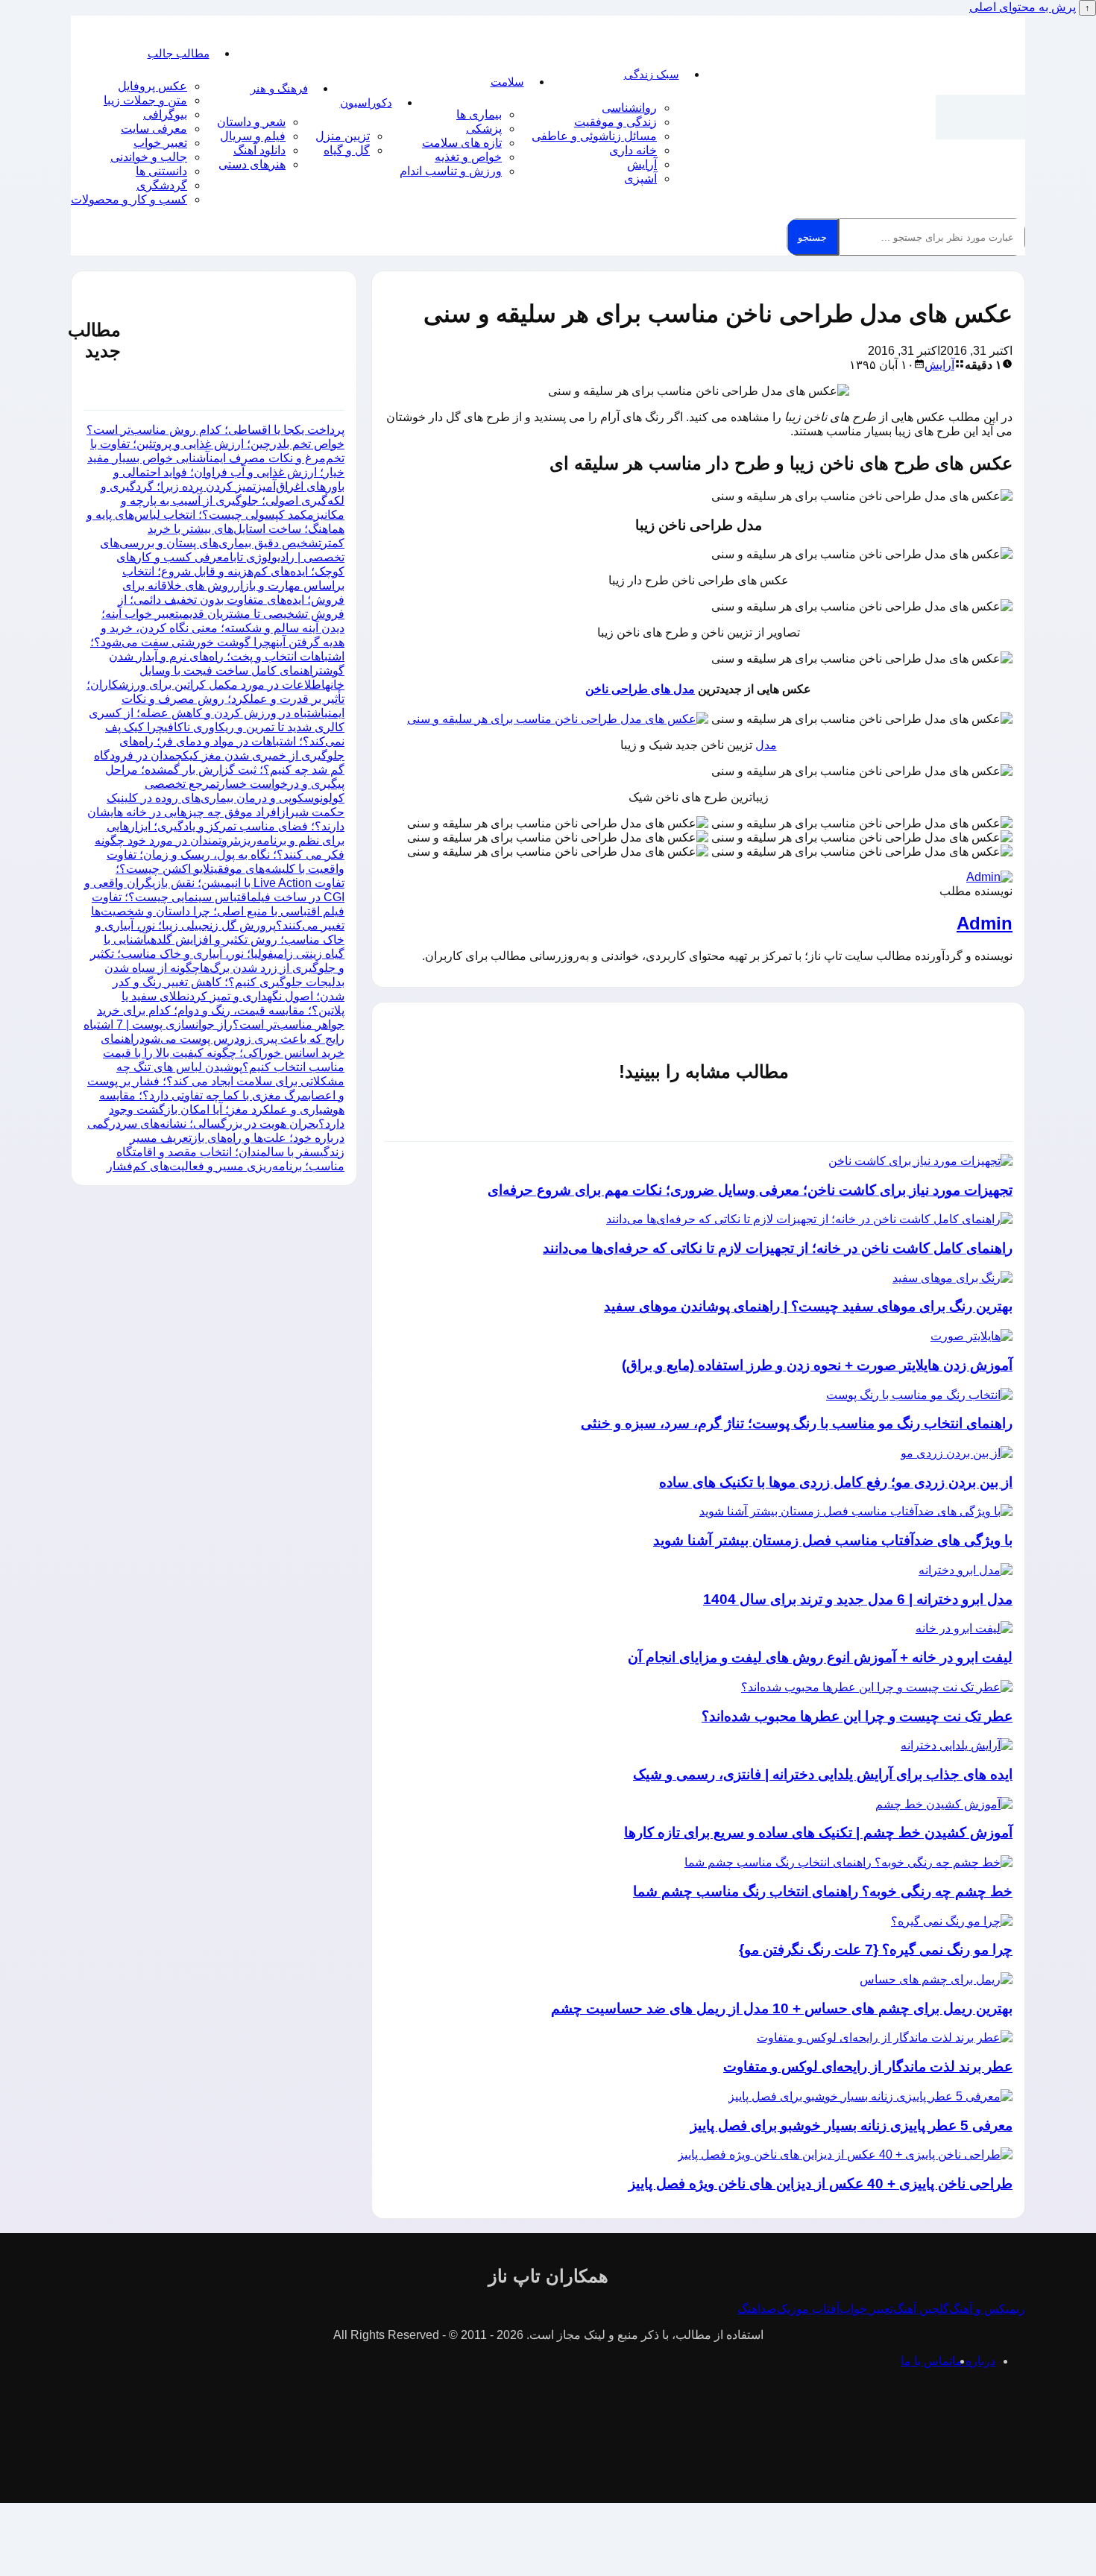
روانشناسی (629, 108)
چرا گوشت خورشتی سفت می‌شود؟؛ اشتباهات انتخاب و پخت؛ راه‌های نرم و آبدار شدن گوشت (217, 656)
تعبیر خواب (160, 143)
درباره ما (974, 2361)
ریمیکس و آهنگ (987, 2309)
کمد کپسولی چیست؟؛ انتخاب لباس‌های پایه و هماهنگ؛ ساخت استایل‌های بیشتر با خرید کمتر (215, 529)
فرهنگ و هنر (279, 88)
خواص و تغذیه (468, 157)
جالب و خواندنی (149, 157)
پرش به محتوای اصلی (1023, 7)
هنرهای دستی (252, 164)
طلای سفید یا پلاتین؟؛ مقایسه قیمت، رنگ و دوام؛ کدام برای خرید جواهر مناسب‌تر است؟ (221, 1010)
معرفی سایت (154, 129)
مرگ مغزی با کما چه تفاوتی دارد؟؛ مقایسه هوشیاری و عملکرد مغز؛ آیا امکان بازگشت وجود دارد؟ (222, 1109)
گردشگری (162, 185)
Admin (985, 923)
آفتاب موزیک (808, 2309)
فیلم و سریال (253, 136)
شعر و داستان (251, 122)
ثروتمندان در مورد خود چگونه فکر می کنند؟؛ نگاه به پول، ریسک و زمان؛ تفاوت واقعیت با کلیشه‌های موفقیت (220, 855)
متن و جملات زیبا (145, 100)
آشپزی (640, 179)
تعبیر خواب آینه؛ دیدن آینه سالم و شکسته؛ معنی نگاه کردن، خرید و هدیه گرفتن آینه (223, 628)
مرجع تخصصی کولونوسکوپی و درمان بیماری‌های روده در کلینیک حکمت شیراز (226, 798)
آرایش (642, 164)
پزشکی (484, 129)
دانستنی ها (161, 171)
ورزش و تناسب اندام (451, 171)
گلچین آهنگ (921, 2309)
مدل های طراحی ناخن (640, 689)
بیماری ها (479, 114)
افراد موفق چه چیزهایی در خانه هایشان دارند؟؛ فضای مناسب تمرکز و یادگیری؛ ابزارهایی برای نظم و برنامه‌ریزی (216, 826)
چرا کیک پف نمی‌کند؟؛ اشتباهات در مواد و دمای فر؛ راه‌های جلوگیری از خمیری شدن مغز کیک (225, 741)
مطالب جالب (179, 53)
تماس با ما (926, 2361)
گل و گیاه (347, 150)
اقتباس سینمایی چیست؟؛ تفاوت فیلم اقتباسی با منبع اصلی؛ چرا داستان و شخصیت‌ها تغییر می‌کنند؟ (218, 911)
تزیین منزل (343, 136)
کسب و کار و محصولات (129, 199)
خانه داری (633, 150)
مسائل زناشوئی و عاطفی (594, 136)
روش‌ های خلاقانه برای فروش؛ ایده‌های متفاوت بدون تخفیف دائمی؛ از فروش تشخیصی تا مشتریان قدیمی (231, 600)
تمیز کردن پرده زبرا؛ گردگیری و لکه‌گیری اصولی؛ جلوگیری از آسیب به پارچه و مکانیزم (223, 501)
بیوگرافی (165, 114)
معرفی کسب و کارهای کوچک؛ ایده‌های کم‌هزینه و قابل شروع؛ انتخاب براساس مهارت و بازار (230, 571)
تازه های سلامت (462, 143)
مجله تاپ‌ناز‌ (980, 117)
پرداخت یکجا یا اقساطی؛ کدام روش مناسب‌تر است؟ (215, 430)
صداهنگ (757, 2309)
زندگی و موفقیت (615, 122)
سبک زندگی (652, 74)
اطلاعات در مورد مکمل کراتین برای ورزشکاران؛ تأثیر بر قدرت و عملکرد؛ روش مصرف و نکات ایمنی (215, 699)
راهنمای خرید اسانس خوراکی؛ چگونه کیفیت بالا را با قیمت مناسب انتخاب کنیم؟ (223, 1053)
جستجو (812, 237)
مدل (766, 745)
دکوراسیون (366, 102)
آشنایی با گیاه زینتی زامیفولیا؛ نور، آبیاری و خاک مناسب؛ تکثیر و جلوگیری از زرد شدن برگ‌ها (217, 954)
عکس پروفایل (152, 86)
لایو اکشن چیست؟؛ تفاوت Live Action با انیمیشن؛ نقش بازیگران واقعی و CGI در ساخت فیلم (214, 883)
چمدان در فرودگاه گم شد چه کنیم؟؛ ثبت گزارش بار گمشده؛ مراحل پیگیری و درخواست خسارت (219, 770)
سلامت (507, 82)
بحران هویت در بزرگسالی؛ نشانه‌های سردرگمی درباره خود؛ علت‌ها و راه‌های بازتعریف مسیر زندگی (216, 1138)
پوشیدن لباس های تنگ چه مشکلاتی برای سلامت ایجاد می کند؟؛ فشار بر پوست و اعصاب (216, 1081)
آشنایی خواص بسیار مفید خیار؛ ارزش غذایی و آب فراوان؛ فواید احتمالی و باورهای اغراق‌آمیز (216, 472)
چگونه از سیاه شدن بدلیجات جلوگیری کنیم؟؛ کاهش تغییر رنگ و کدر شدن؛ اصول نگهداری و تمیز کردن (224, 982)
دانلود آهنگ (259, 150)
